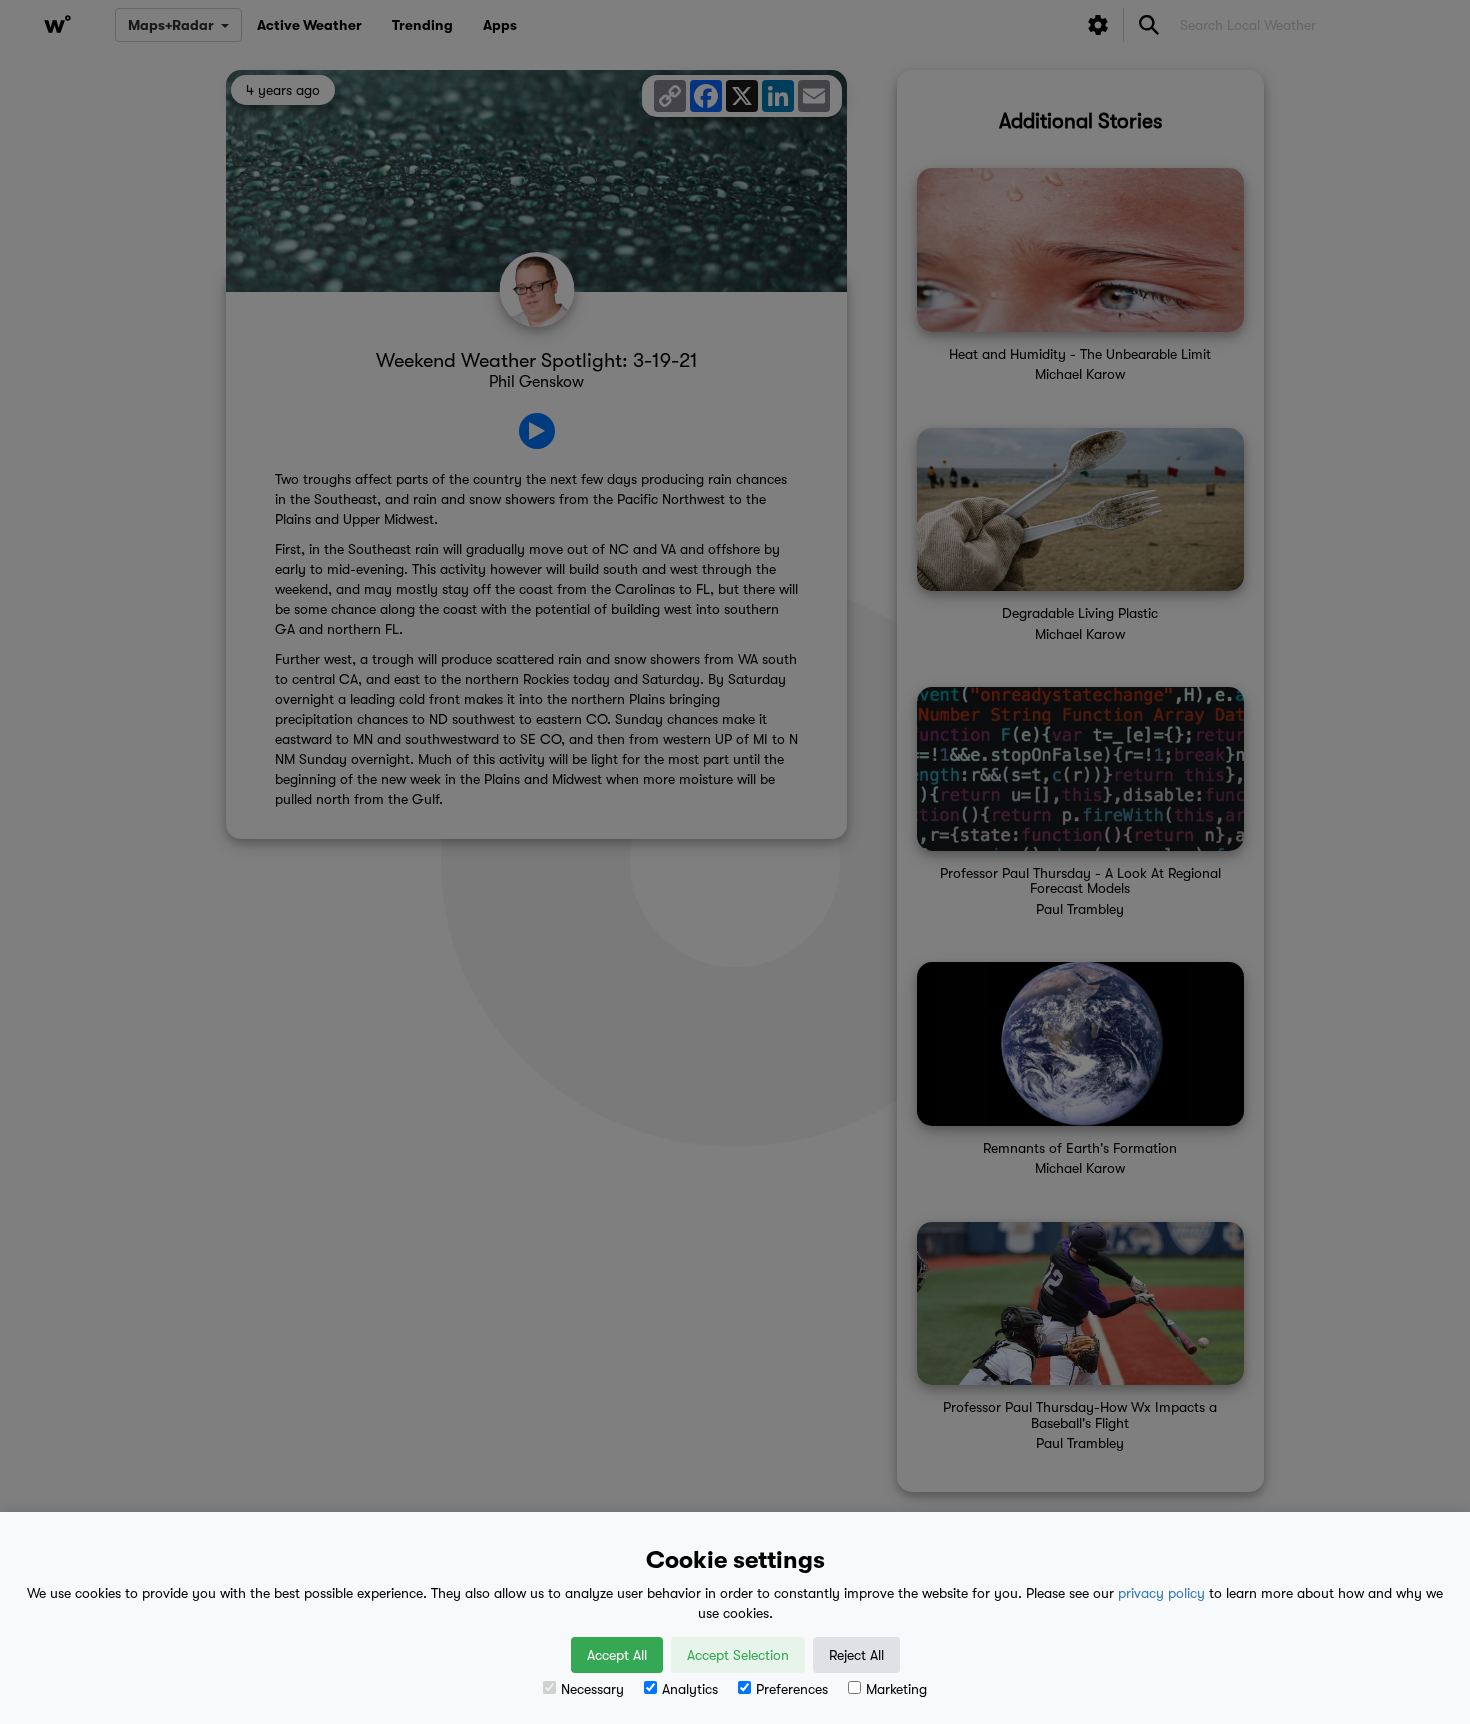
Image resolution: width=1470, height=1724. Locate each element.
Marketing (896, 1689)
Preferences (792, 1689)
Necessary (592, 1689)
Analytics (690, 1689)
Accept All (617, 1655)
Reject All (856, 1655)
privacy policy (1161, 1593)
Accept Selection (738, 1655)
